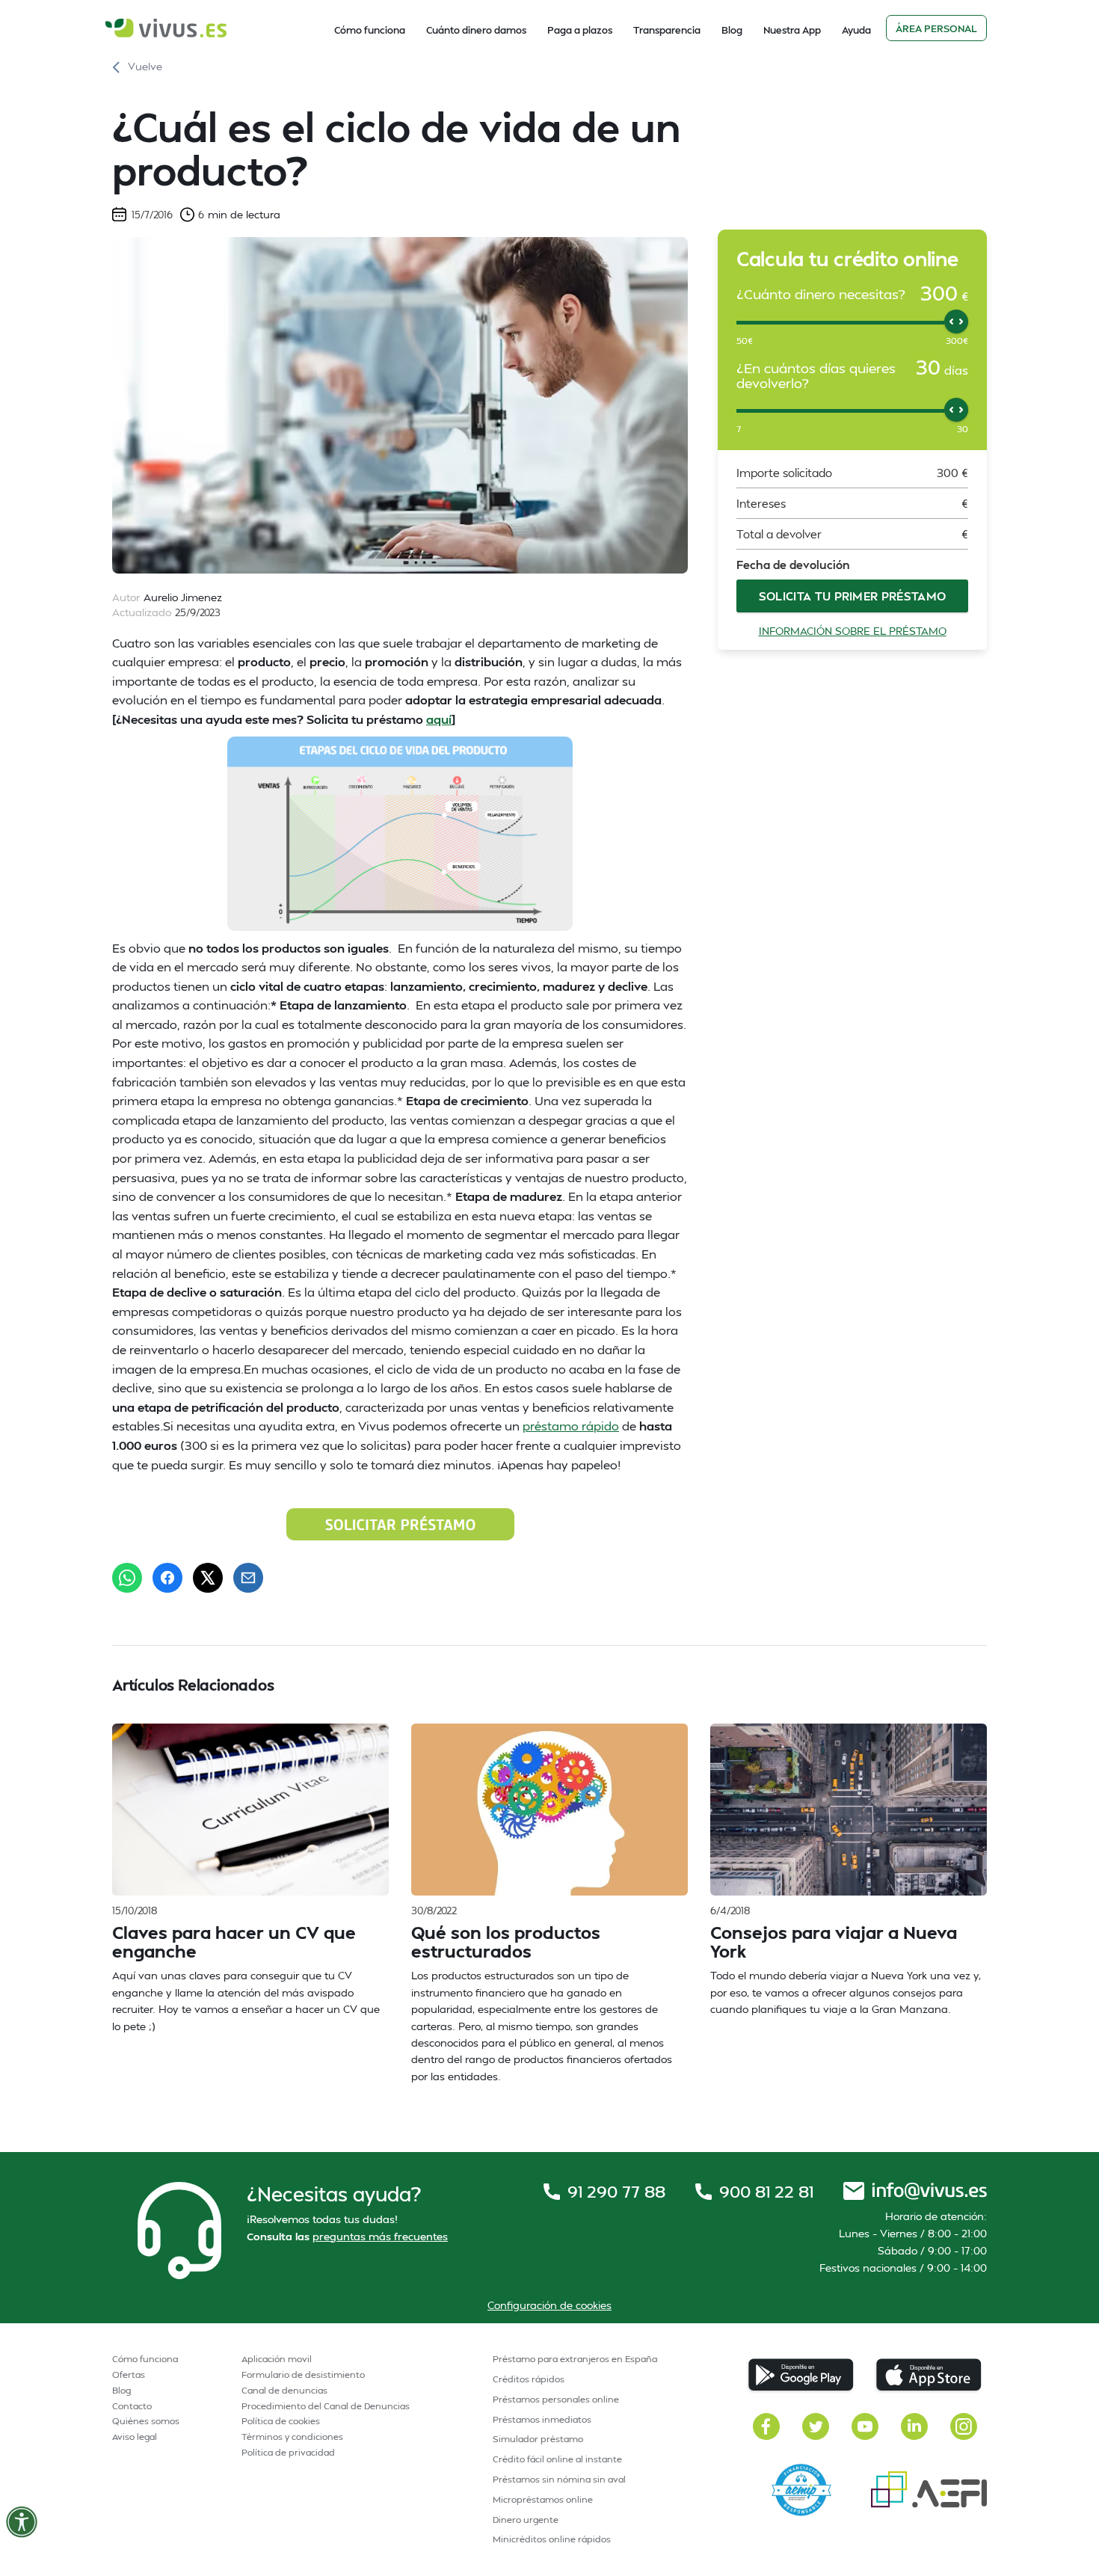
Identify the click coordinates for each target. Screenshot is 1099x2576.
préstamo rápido (571, 1426)
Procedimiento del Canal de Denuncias (326, 2406)
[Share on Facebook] (167, 1578)
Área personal (936, 28)
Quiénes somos (146, 2421)
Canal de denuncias (284, 2390)
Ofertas (129, 2374)
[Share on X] (208, 1578)
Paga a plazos (580, 30)
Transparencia (667, 30)
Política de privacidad (288, 2452)
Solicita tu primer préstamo (853, 596)
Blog (732, 30)
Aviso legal (135, 2437)
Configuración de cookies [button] (549, 2305)
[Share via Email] (248, 1578)
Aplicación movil (277, 2359)
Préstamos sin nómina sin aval (559, 2479)
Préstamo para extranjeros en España (575, 2359)
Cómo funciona (370, 30)
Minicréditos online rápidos (552, 2539)
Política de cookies (281, 2421)
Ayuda (856, 30)
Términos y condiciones (292, 2437)
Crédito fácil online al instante (557, 2459)
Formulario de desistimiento (303, 2374)
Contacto (132, 2406)
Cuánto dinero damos (476, 30)
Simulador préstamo (538, 2439)
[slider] (956, 322)
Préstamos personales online (556, 2399)
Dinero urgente (526, 2520)
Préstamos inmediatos (542, 2419)
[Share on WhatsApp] (127, 1578)
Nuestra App (792, 30)
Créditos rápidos (529, 2379)
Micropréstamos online (543, 2499)
